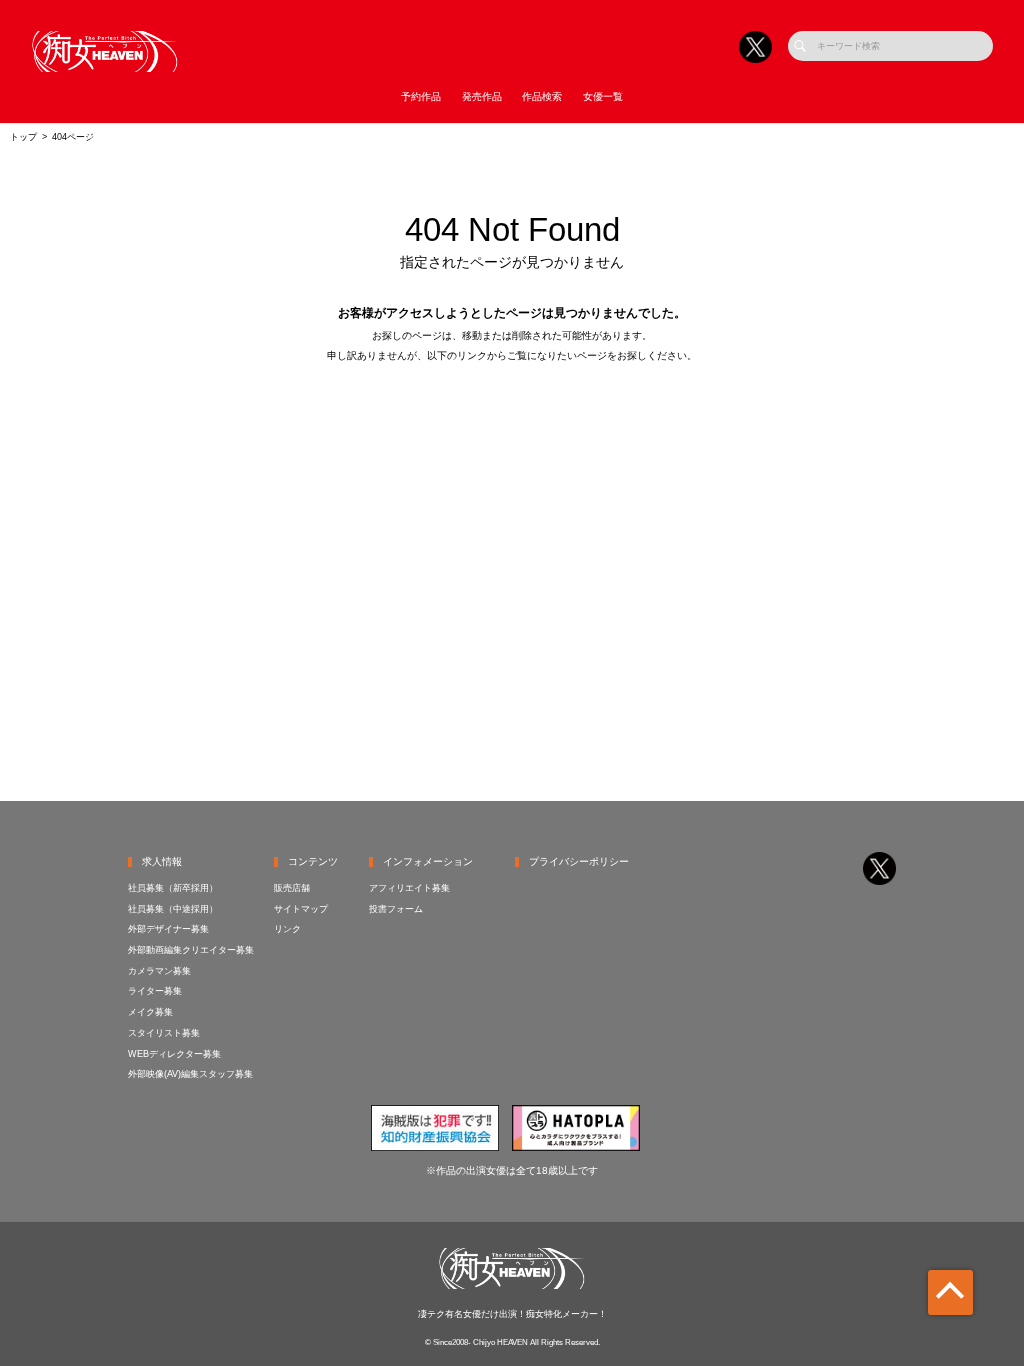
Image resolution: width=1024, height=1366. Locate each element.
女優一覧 (603, 96)
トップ (23, 137)
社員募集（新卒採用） (173, 888)
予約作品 (421, 96)
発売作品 (482, 96)
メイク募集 (150, 1012)
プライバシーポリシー (579, 861)
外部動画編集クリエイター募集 (191, 950)
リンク (287, 929)
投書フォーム (396, 909)
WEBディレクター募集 (174, 1054)
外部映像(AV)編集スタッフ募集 (190, 1074)
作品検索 (542, 96)
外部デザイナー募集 (168, 929)
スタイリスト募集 (164, 1033)
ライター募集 (155, 991)
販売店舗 (292, 888)
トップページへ (512, 406)
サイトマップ (301, 909)
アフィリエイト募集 (409, 888)
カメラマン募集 (159, 971)
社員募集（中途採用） (173, 909)
